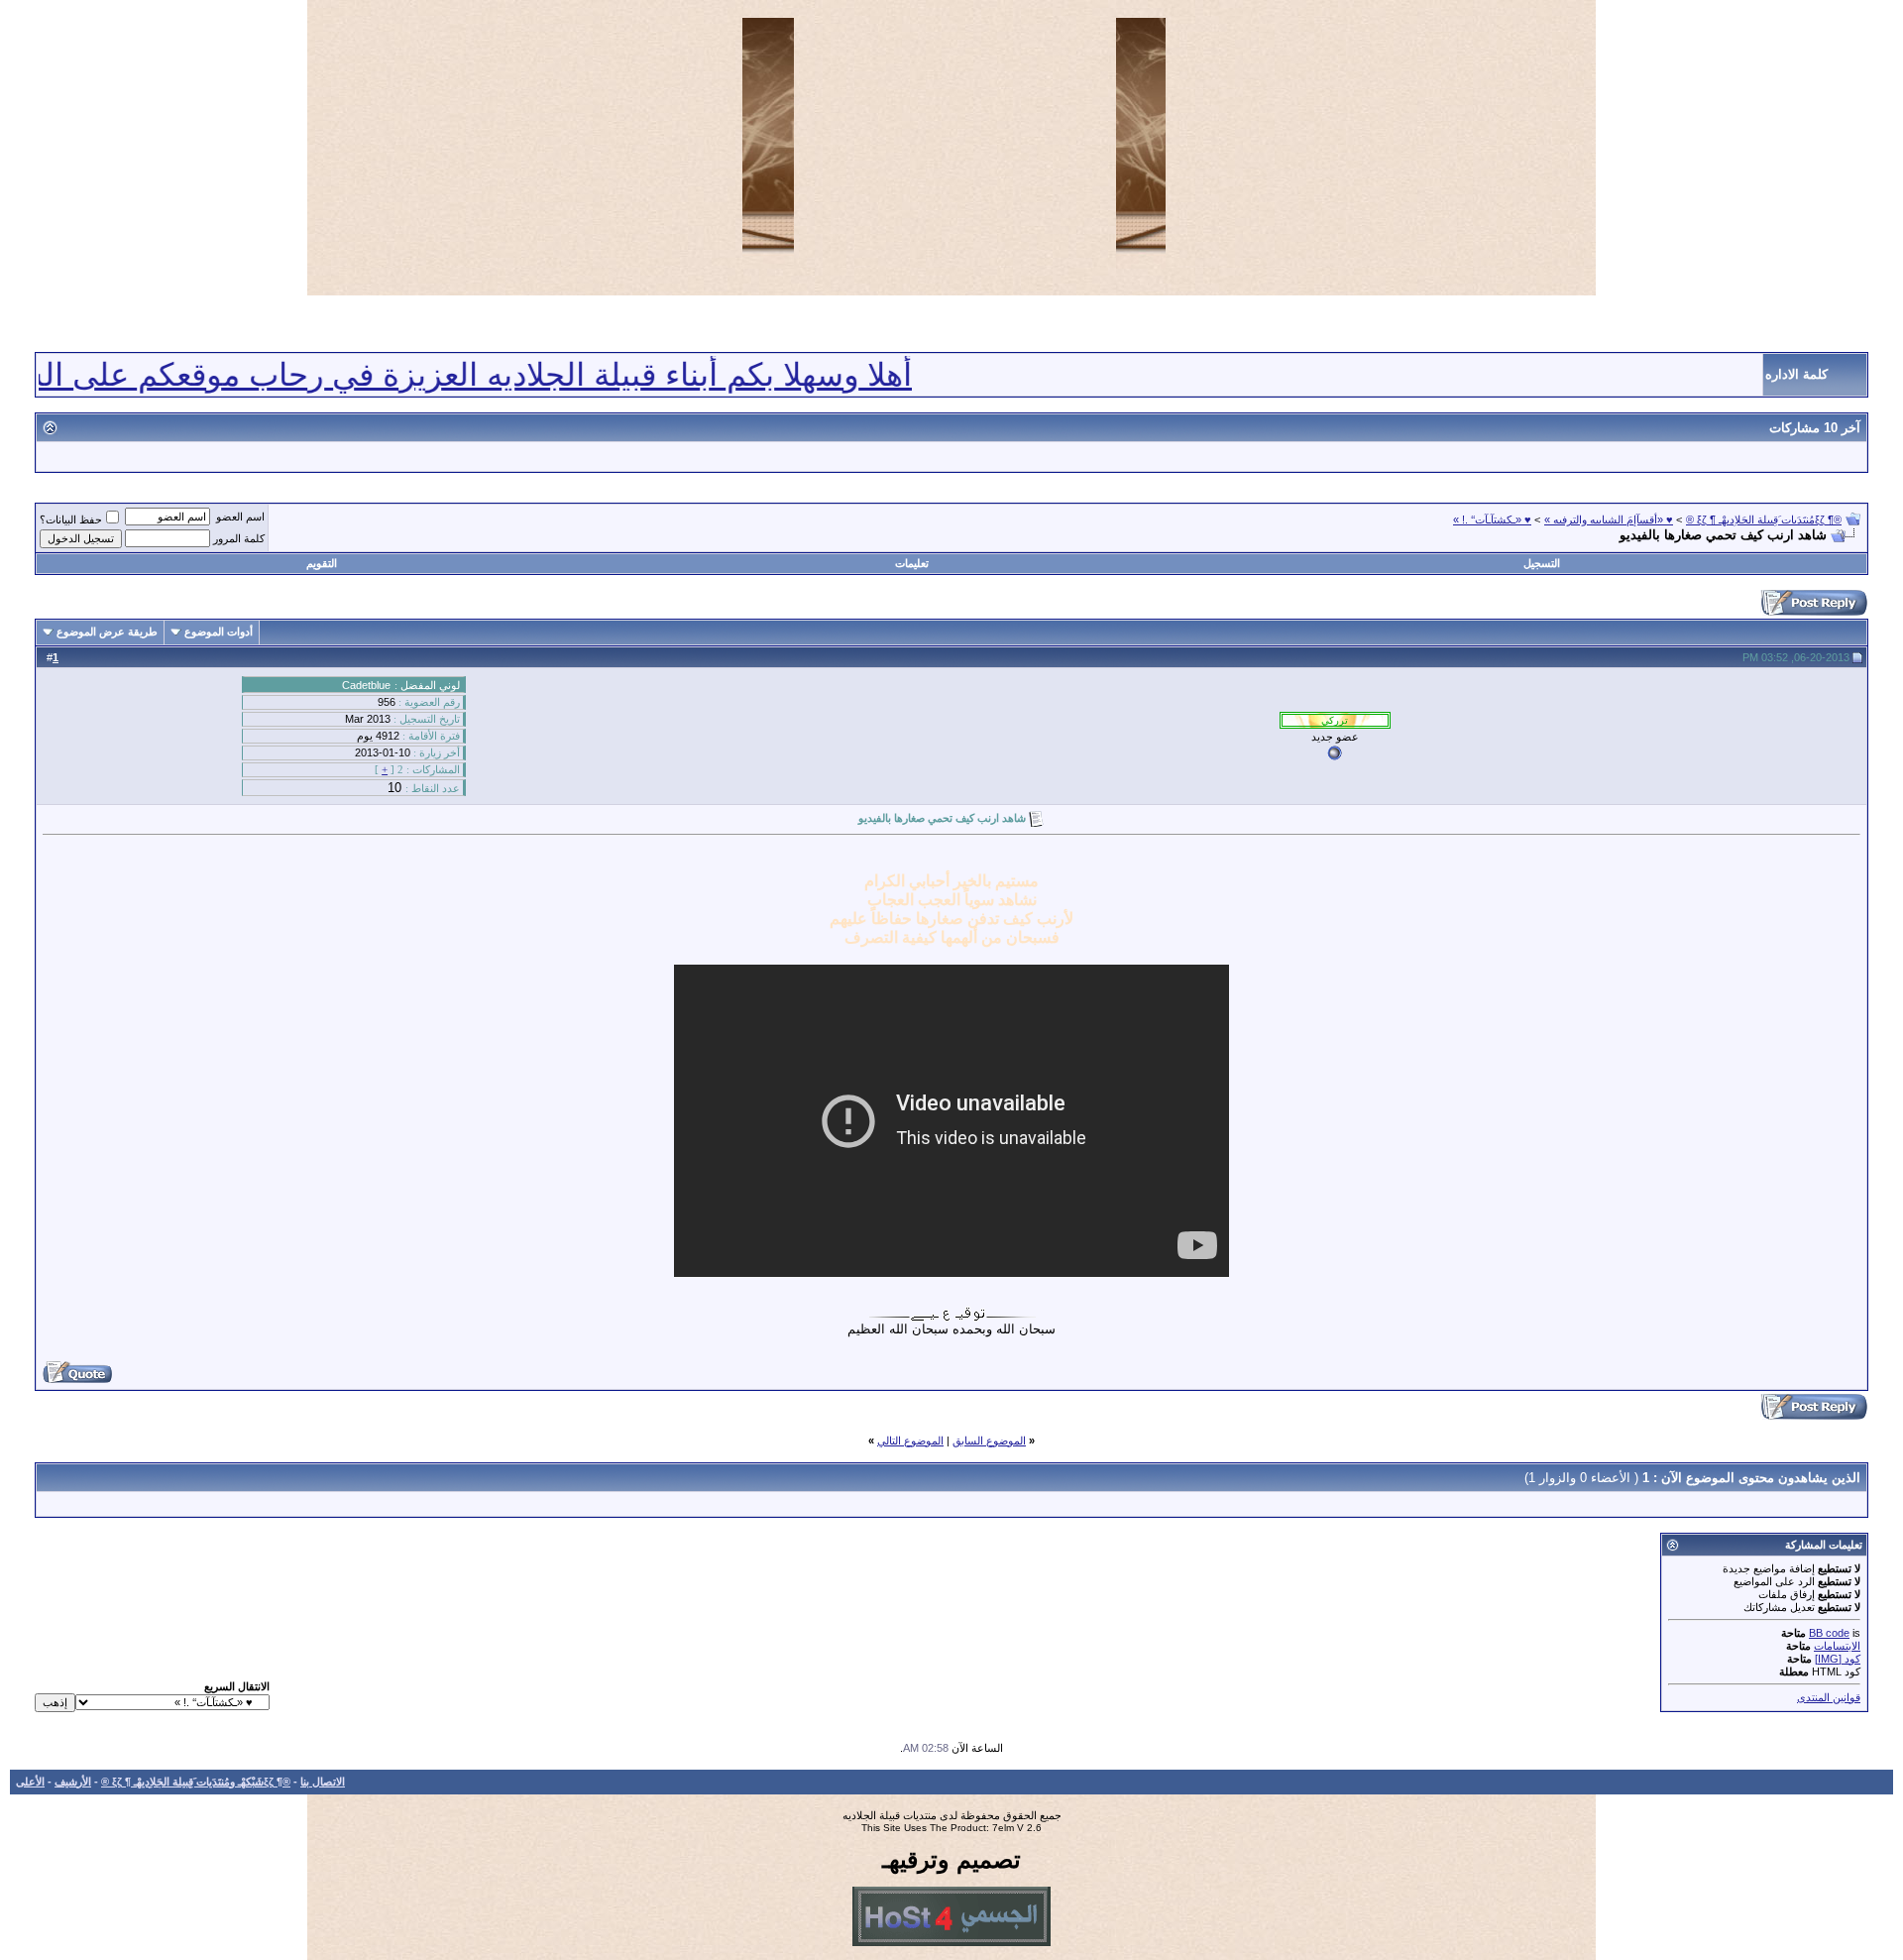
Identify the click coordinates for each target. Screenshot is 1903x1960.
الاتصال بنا (323, 1782)
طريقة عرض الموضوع (107, 632)
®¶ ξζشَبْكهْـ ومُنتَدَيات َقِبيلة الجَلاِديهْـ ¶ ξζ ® (196, 1782)
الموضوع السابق (989, 1441)
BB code (1829, 1633)
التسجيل (1542, 563)
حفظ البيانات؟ (71, 519)
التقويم (322, 563)
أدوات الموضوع (219, 632)
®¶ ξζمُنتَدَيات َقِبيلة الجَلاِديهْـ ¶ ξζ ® (1764, 519)
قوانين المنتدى (1829, 1697)
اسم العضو (240, 517)
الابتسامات (1837, 1646)
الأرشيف (73, 1782)
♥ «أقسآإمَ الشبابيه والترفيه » (1609, 519)
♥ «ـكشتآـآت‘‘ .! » (1492, 519)
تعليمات (912, 563)
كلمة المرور (239, 538)
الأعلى (30, 1782)
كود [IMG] (1838, 1659)
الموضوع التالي (910, 1441)
